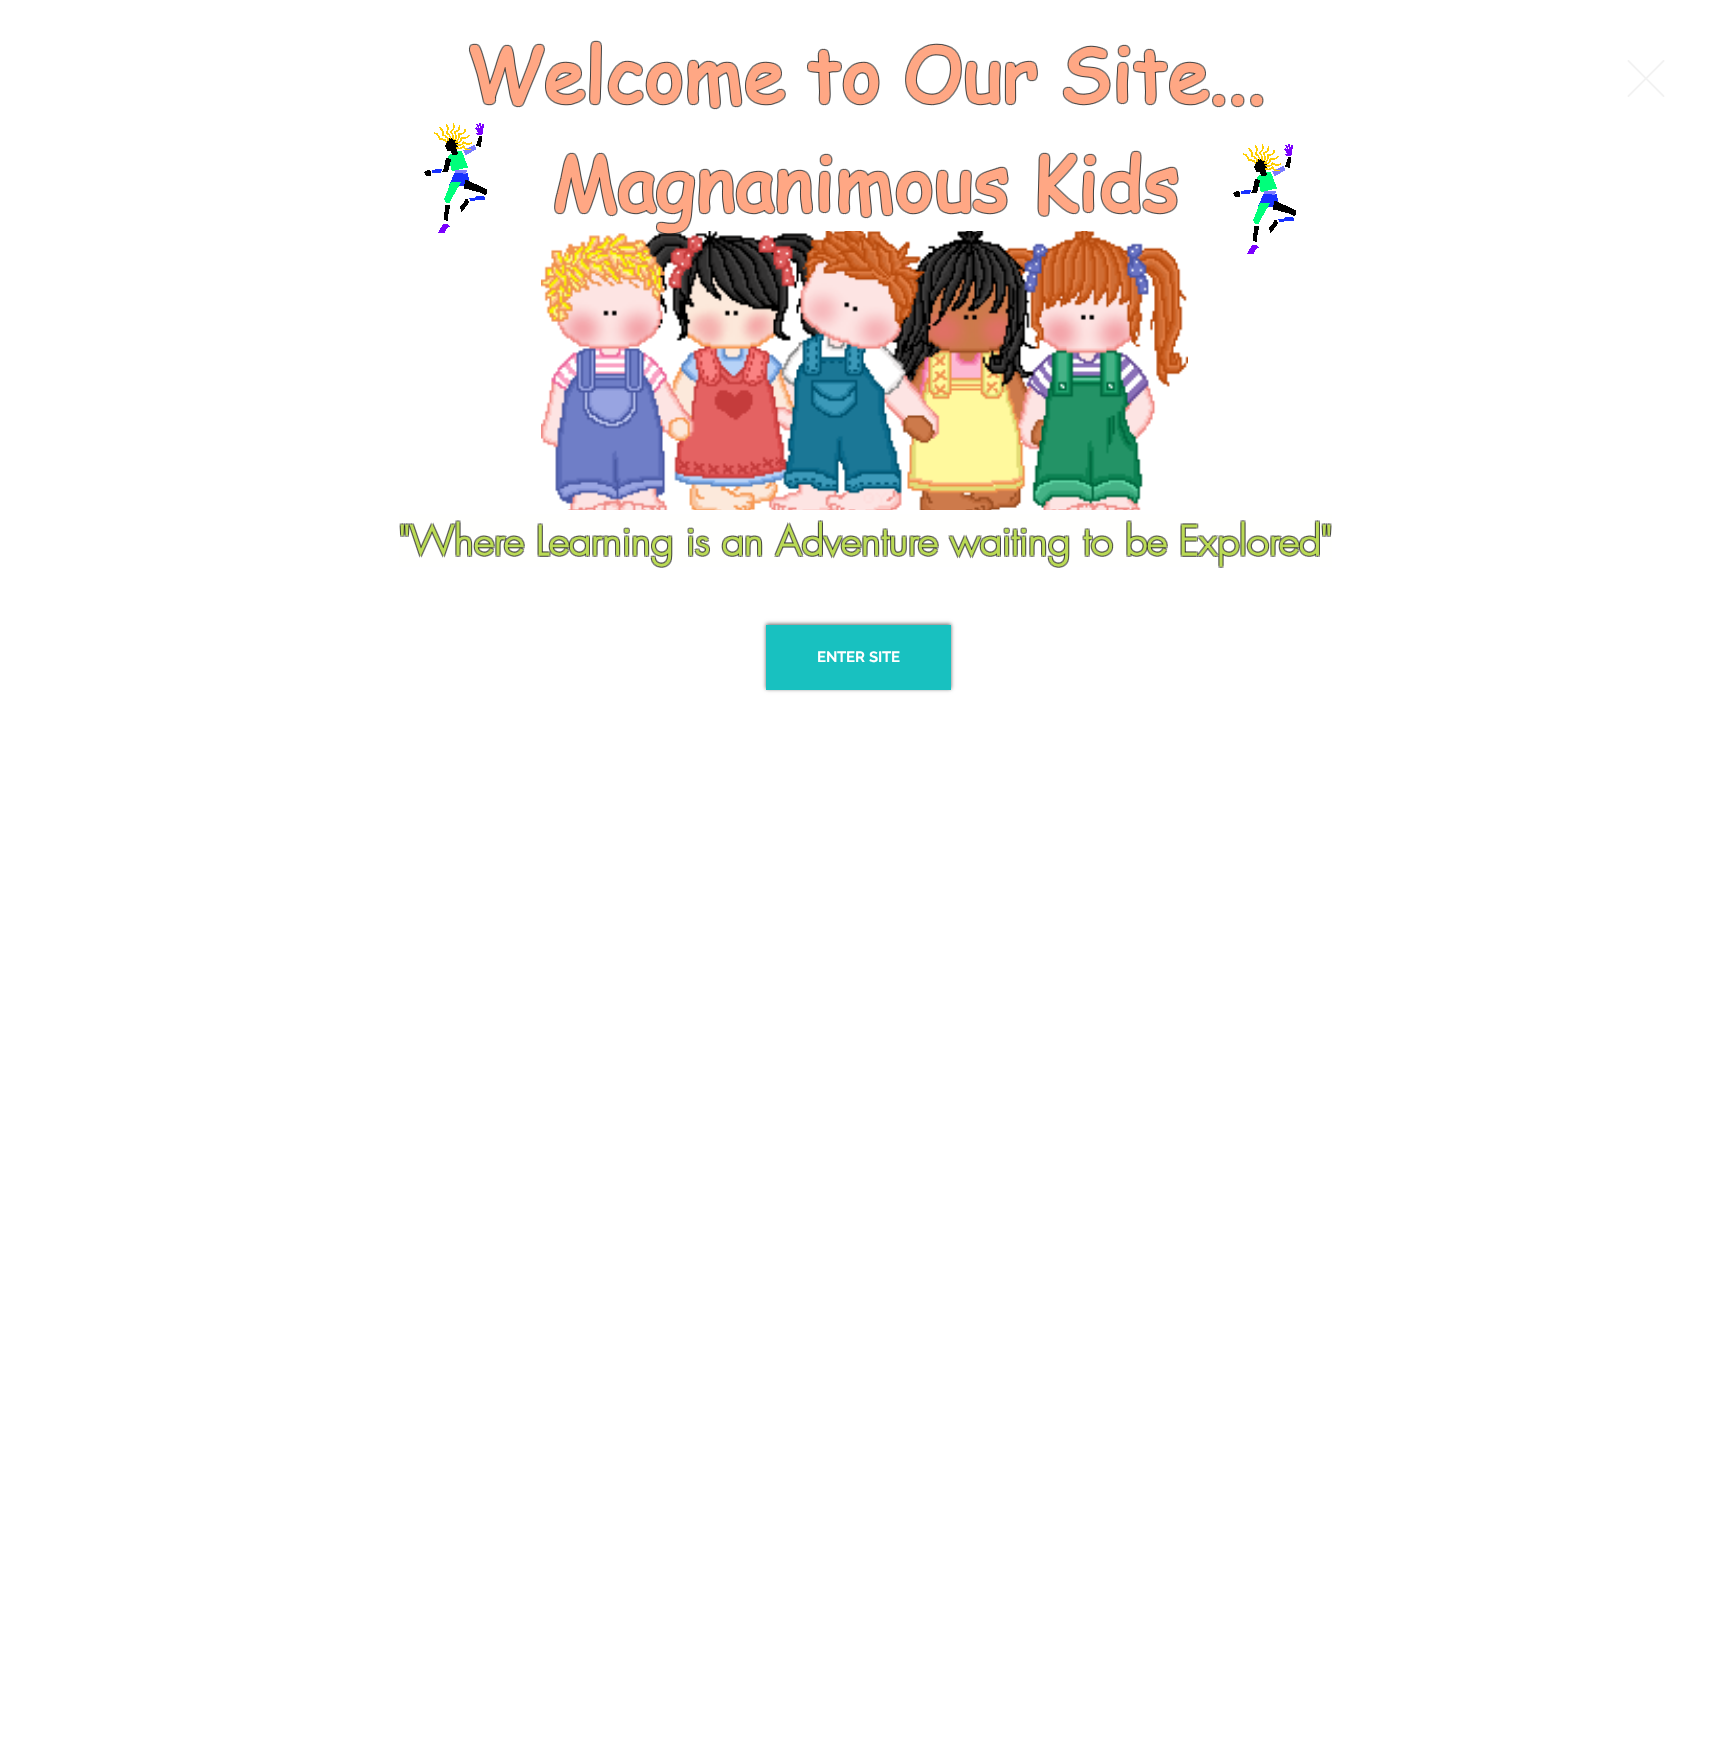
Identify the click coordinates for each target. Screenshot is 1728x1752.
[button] (1646, 78)
